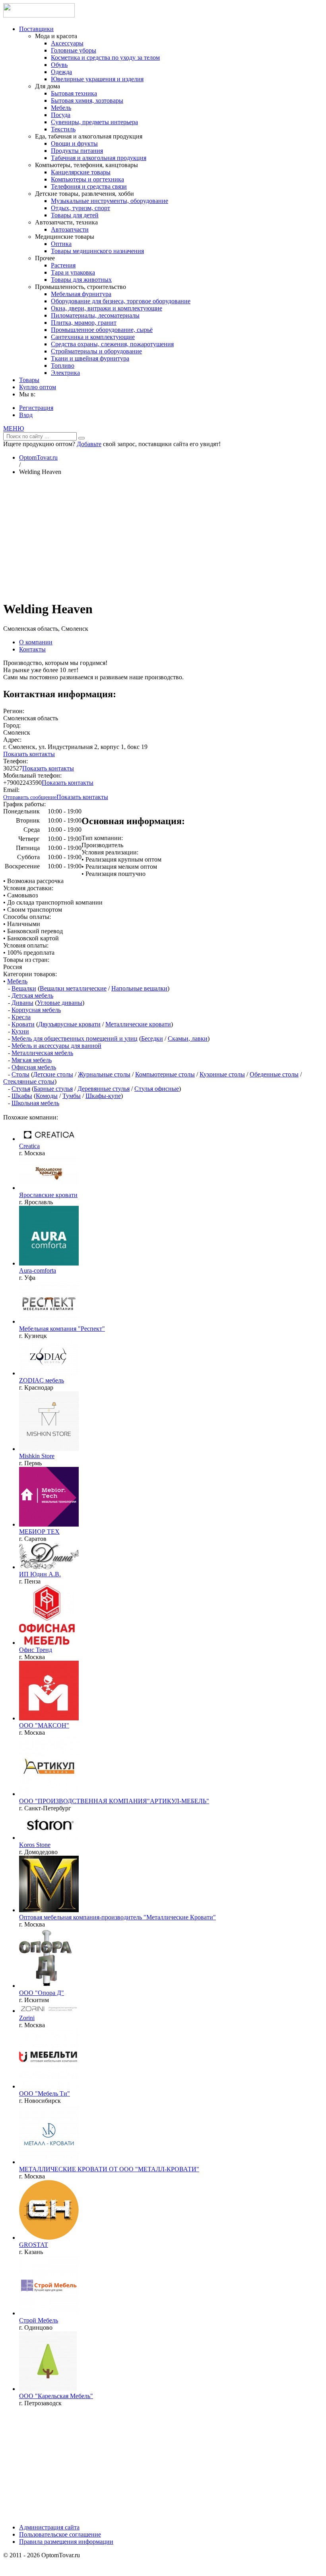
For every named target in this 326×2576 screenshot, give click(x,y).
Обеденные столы (274, 1074)
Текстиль (63, 129)
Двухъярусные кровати (69, 1024)
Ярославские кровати (48, 1195)
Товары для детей (75, 215)
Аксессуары (67, 43)
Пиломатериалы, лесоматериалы (95, 315)
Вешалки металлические (73, 988)
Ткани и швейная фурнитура (90, 358)
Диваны (22, 1003)
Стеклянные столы (29, 1081)
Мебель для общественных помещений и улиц (75, 1038)
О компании (36, 642)
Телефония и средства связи (89, 186)
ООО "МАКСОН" (44, 1725)
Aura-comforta (38, 1270)
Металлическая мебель (42, 1053)
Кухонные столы (222, 1074)
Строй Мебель (39, 2320)
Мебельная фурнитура (81, 294)
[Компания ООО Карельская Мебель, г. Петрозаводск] (48, 2389)
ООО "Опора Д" (42, 1993)
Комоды (47, 1096)
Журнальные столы (104, 1074)
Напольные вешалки (139, 988)
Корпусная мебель (36, 1010)
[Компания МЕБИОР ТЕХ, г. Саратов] (49, 1524)
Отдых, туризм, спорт (81, 208)
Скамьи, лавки (188, 1038)
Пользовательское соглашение (60, 2534)
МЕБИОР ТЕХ (39, 1532)
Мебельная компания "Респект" (62, 1329)
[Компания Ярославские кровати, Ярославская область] (49, 1188)
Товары (29, 380)
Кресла (21, 1017)
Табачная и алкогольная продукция (99, 158)
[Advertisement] (163, 538)
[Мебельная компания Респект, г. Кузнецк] (49, 1321)
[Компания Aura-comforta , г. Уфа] (49, 1263)
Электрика (65, 373)
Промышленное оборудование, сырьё (102, 330)
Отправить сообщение (30, 797)
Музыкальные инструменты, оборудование (110, 201)
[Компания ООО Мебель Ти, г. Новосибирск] (49, 2086)
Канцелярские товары (81, 172)
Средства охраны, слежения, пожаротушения (112, 344)
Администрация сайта (49, 2527)
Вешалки (24, 988)
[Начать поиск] (81, 438)
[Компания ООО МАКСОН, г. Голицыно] (49, 1718)
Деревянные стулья (104, 1089)
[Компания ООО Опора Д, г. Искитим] (46, 1986)
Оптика (61, 244)
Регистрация (36, 408)
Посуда (61, 115)
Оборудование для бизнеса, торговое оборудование (121, 301)
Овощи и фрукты (74, 143)
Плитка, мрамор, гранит (84, 323)
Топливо (63, 366)
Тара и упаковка (73, 272)
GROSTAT (34, 2245)
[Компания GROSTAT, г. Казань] (49, 2238)
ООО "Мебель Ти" (45, 2093)
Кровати (23, 1024)
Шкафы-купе (103, 1096)
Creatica (29, 1146)
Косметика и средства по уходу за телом (105, 58)
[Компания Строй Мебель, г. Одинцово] (49, 2313)
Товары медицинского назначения (97, 251)
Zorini (27, 2018)
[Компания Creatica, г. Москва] (49, 1139)
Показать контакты (29, 754)
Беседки (152, 1038)
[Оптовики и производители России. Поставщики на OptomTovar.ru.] (39, 15)
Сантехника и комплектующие (93, 337)
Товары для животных (81, 280)
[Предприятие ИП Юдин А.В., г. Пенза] (49, 1567)
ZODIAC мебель (42, 1380)
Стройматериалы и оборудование (96, 351)
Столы (20, 1074)
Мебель (61, 108)
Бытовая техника (74, 93)
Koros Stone (35, 1845)
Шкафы (22, 1096)
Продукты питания (77, 151)
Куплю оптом (38, 387)
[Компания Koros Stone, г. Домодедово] (49, 1838)
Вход (26, 415)
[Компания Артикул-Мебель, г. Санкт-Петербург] (49, 1794)
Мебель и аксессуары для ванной (56, 1046)
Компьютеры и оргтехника (87, 179)
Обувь (59, 65)
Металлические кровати (138, 1024)
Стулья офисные (157, 1089)
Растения (63, 265)
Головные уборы (74, 50)
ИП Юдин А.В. (40, 1574)
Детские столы (53, 1074)
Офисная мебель (34, 1067)
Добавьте (89, 444)
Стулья (21, 1089)
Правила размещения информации (66, 2542)
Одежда (61, 72)
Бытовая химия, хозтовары (87, 100)
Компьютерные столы (165, 1074)
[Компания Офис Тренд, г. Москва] (47, 1643)
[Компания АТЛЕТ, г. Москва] (49, 2011)
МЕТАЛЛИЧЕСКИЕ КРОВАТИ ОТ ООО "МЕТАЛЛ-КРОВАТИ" (109, 2169)
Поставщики (36, 29)
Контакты (32, 649)
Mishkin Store (37, 1456)
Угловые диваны (60, 1003)
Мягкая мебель (32, 1060)
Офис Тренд (36, 1650)
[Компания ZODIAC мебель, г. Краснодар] (49, 1373)
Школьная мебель (35, 1103)
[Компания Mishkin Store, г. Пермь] (49, 1449)
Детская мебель (32, 995)
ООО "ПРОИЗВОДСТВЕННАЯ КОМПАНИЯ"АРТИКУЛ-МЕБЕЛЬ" (114, 1801)
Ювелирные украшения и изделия (97, 79)
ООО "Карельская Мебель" (56, 2396)
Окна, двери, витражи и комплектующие (107, 308)
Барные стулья (53, 1089)
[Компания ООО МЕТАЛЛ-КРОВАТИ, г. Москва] (49, 2162)
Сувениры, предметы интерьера (94, 122)
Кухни (20, 1031)
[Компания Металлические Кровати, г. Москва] (49, 1910)
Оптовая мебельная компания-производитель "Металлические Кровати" (117, 1917)
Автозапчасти (70, 229)
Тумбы (72, 1096)
